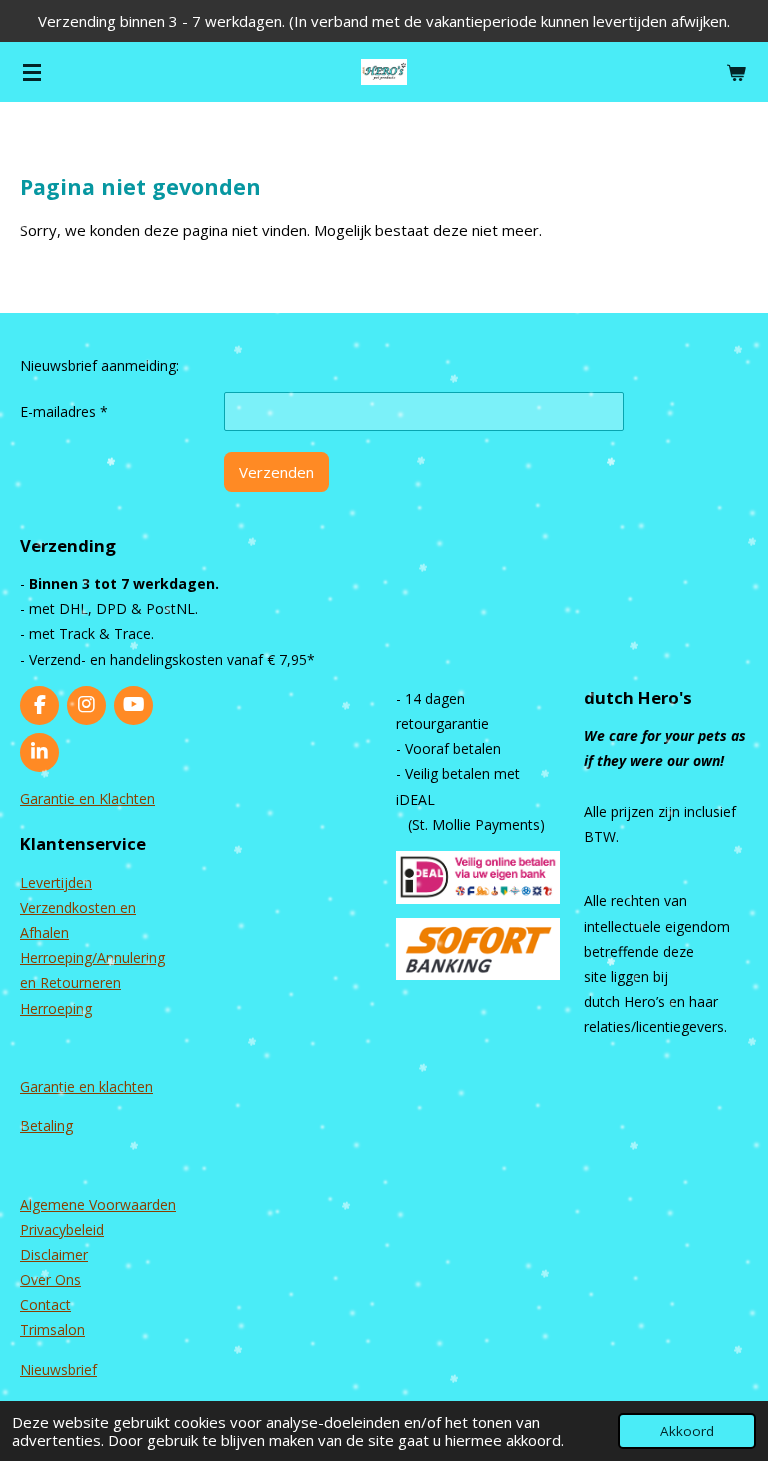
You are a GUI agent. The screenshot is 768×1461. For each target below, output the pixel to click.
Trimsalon (52, 1329)
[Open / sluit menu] (32, 72)
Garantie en (59, 1086)
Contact (45, 1304)
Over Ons (50, 1279)
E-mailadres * (64, 411)
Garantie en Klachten (87, 798)
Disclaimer (54, 1254)
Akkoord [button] (687, 1431)
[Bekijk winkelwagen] (736, 72)
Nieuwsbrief (58, 1369)
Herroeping (56, 1008)
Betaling (46, 1125)
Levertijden (56, 882)
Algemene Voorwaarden (98, 1204)
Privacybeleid (62, 1229)
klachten (126, 1086)
